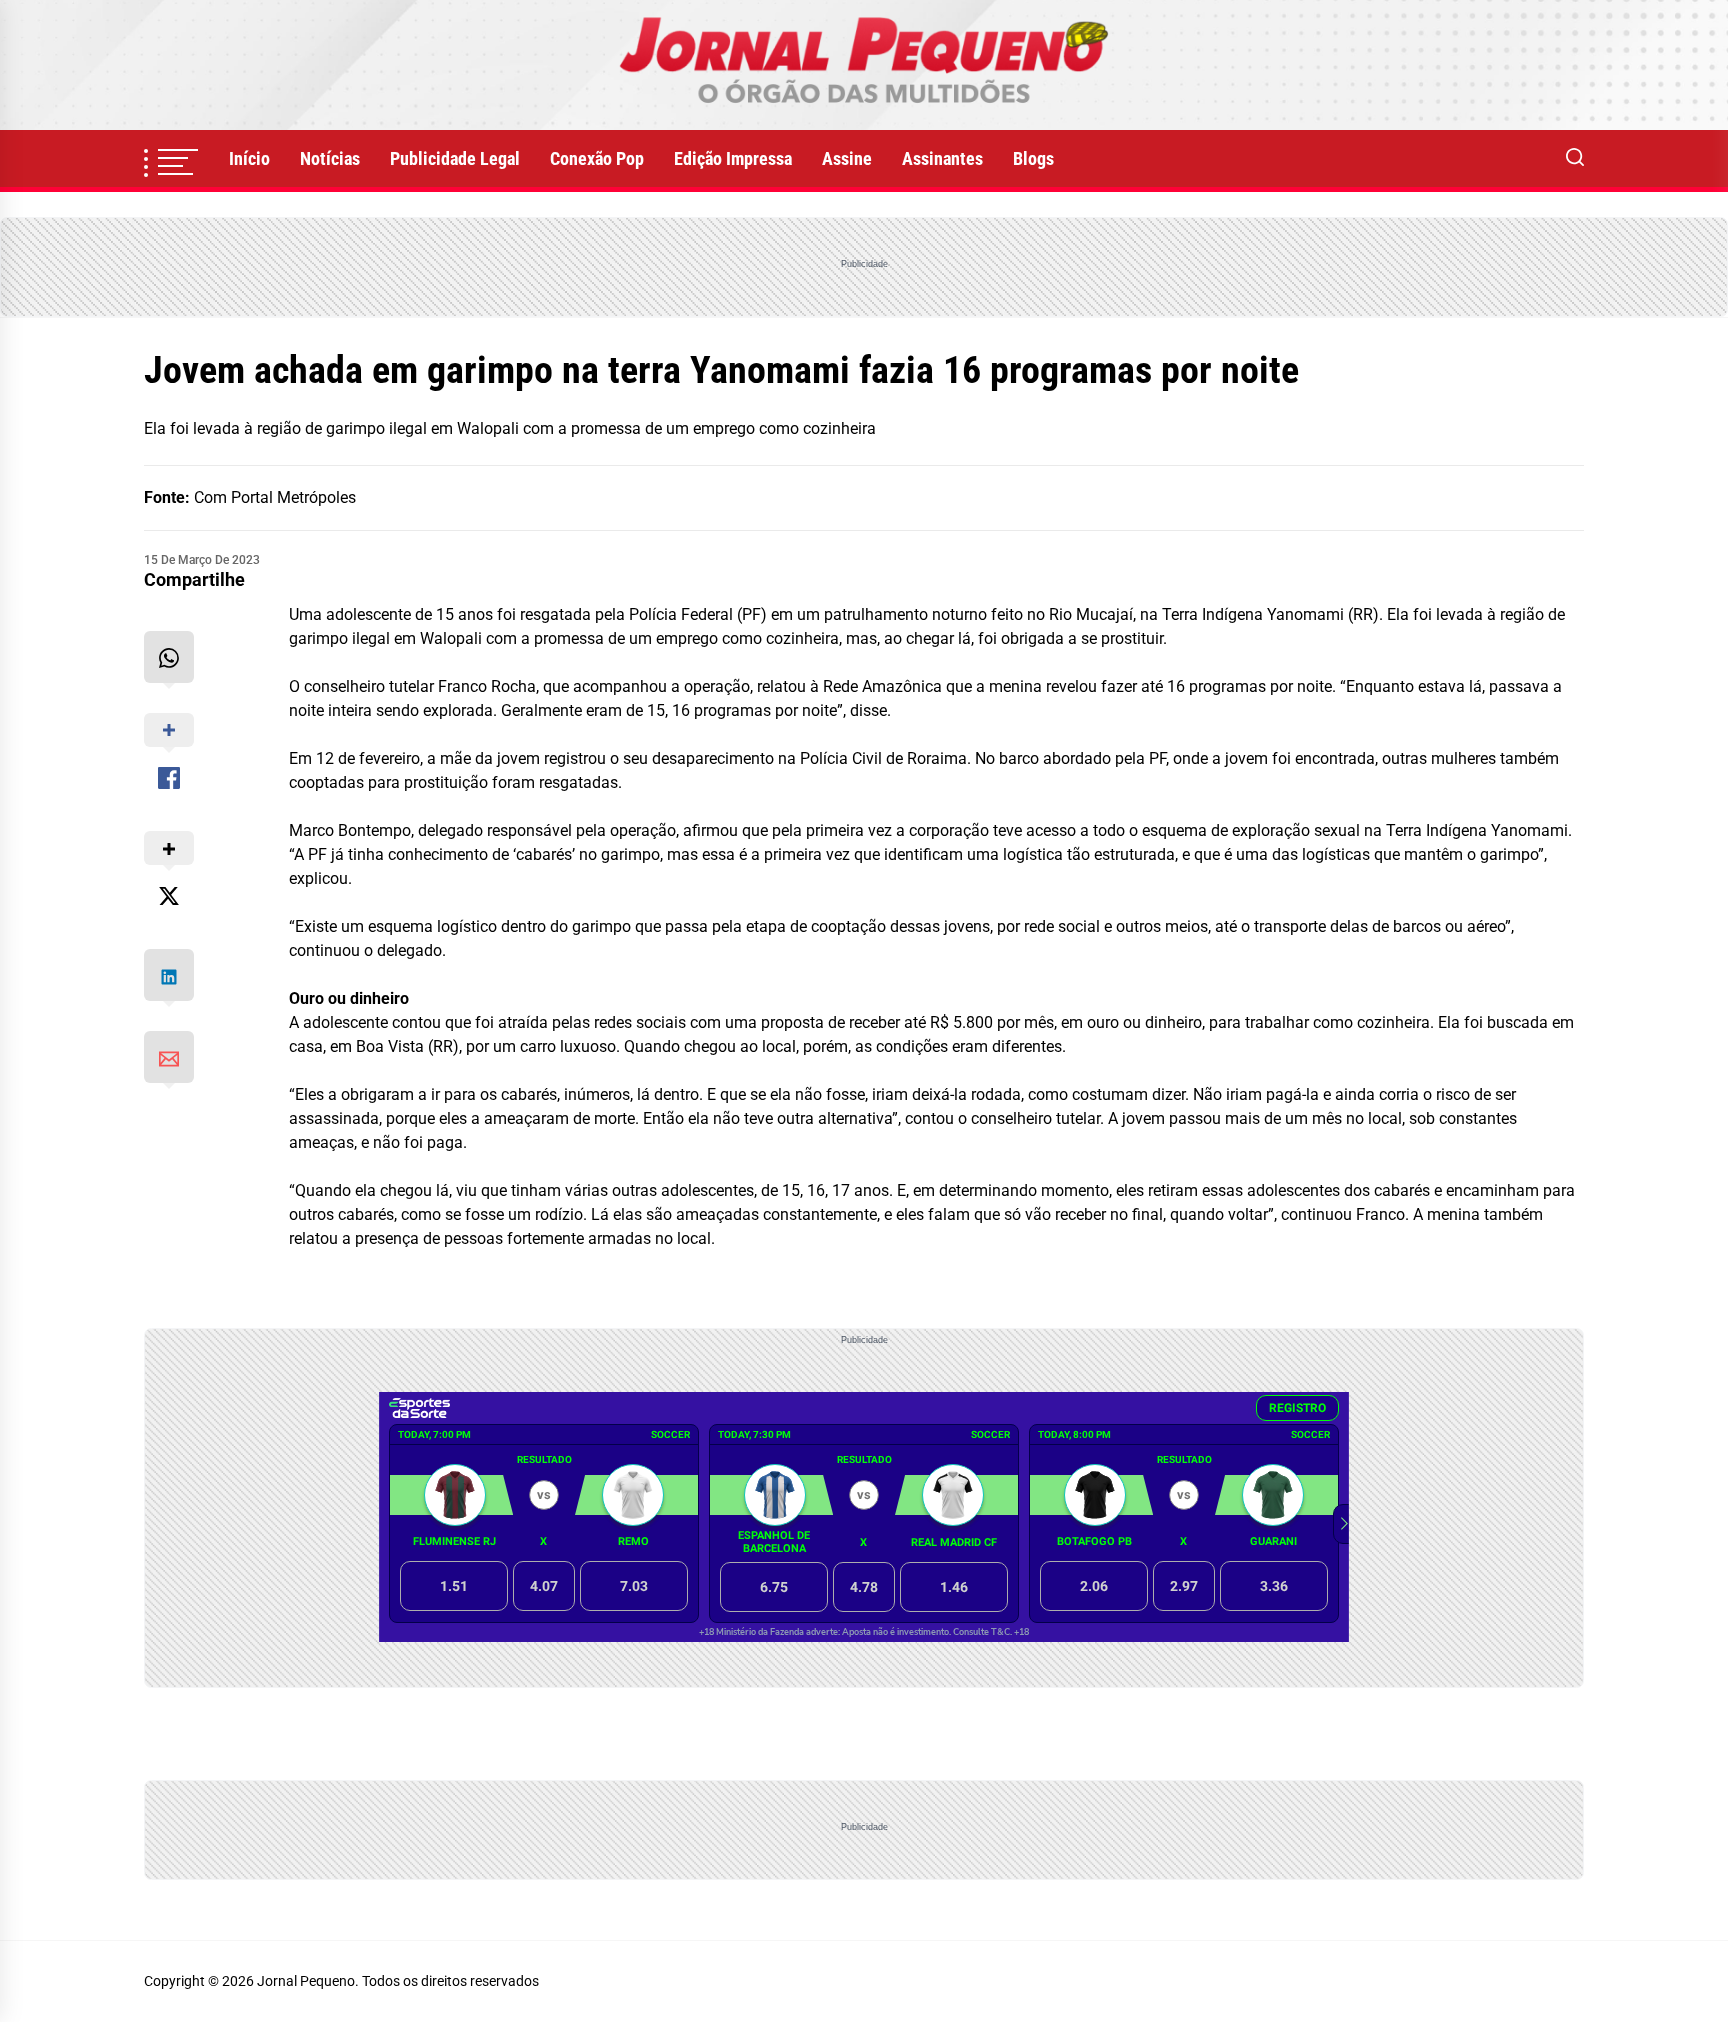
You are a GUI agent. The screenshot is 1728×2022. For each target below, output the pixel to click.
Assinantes (942, 158)
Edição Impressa (733, 158)
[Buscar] (1575, 159)
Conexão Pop (597, 158)
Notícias (330, 158)
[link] (864, 65)
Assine (847, 158)
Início (249, 158)
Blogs (1033, 158)
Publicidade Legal (455, 158)
